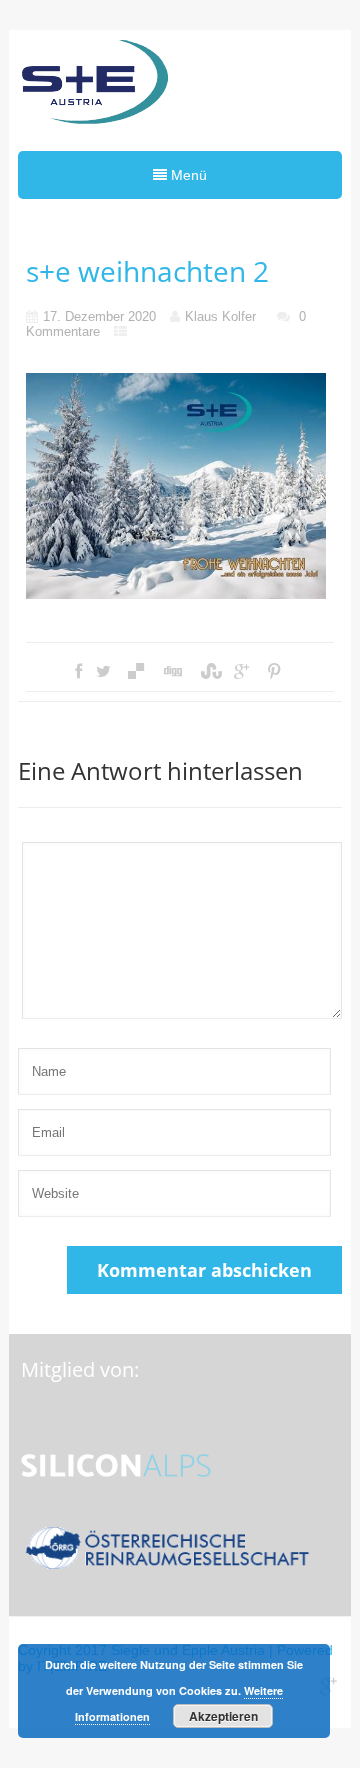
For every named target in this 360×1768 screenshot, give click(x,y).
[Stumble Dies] (208, 672)
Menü (187, 175)
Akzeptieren (223, 1716)
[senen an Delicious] (136, 672)
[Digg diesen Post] (172, 672)
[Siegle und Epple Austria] (94, 88)
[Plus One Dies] (241, 672)
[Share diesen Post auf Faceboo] (78, 672)
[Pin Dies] (274, 672)
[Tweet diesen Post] (103, 672)
